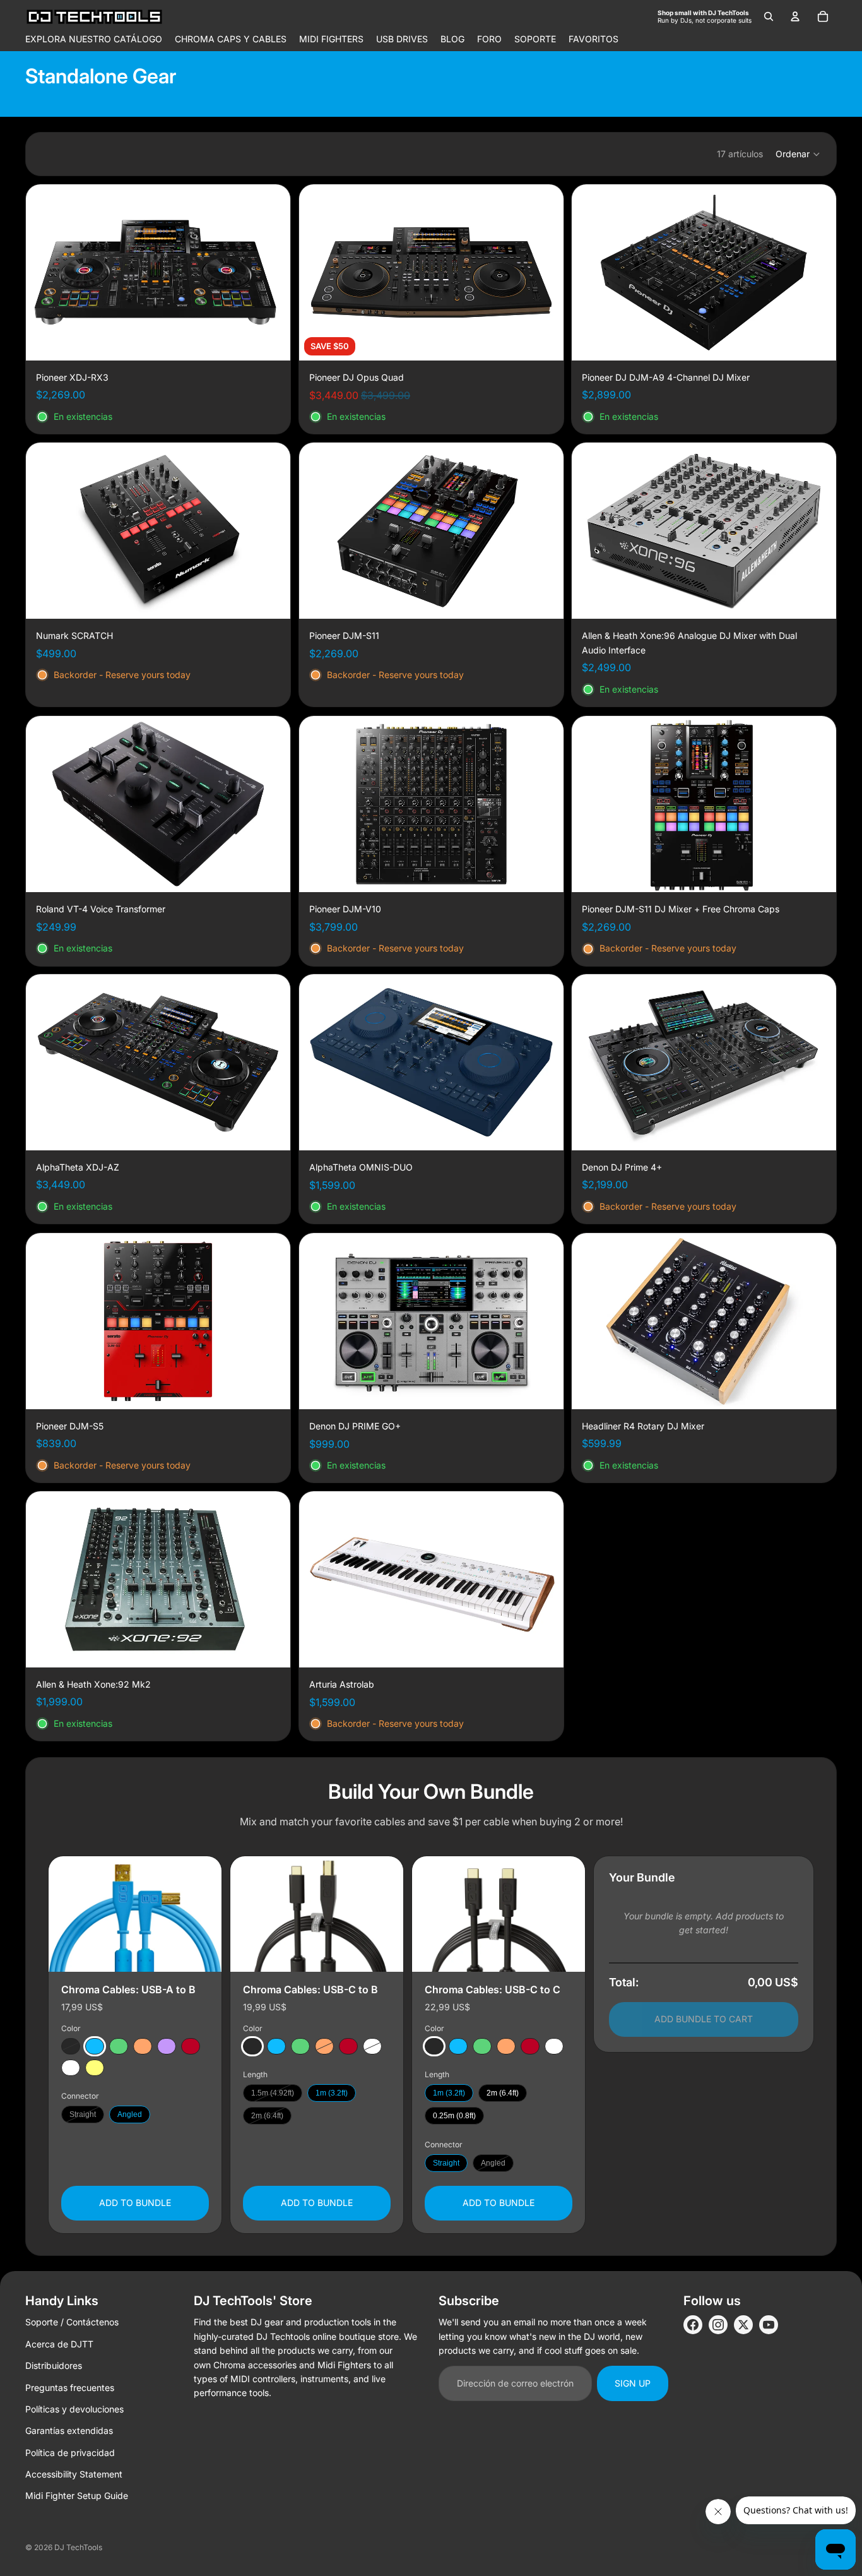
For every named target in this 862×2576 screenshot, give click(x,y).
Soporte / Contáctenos (72, 2322)
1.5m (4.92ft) (273, 2093)
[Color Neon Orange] (143, 2046)
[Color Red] (191, 2046)
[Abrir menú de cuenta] (795, 16)
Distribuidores (54, 2365)
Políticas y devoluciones (74, 2409)
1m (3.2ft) (332, 2093)
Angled (130, 2114)
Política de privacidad (70, 2453)
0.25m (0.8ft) (454, 2116)
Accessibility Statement (74, 2474)
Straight (83, 2114)
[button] (798, 154)
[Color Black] (71, 2046)
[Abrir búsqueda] (769, 16)
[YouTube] (769, 2325)
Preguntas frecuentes (70, 2388)
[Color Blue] (95, 2046)
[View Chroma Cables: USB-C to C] (499, 1914)
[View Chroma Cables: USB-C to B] (317, 1914)
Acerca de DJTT (59, 2344)
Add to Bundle (135, 2203)
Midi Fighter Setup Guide (77, 2495)
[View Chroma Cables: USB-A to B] (135, 1914)
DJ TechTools (78, 2547)
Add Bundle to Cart (704, 2019)
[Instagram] (718, 2325)
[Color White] (71, 2068)
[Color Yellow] (95, 2068)
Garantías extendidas (69, 2430)
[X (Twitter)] (743, 2325)
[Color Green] (119, 2046)
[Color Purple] (167, 2046)
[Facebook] (693, 2325)
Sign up (633, 2383)
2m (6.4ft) (267, 2116)
